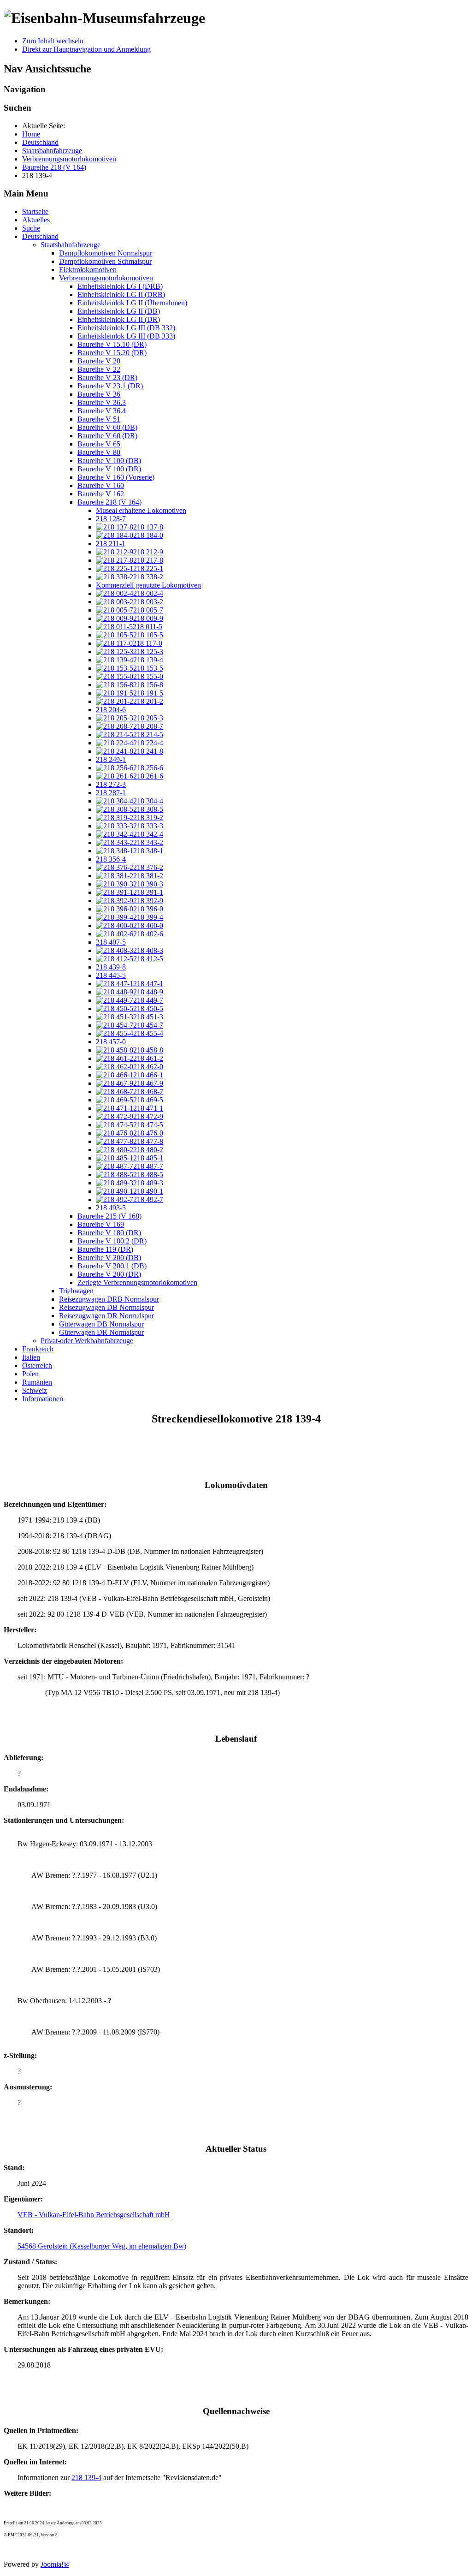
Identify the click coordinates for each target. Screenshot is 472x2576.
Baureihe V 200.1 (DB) (112, 1266)
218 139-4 (86, 2478)
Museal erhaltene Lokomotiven (141, 510)
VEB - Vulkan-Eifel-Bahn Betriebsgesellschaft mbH (94, 2215)
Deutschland (40, 236)
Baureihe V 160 (101, 485)
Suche (31, 228)
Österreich (37, 1365)
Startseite (35, 211)
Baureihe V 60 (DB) (107, 427)
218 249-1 (111, 759)
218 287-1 (111, 793)
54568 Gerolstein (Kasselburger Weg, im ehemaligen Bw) (102, 2246)
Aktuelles (36, 220)
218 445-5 (111, 975)
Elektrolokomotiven (88, 270)
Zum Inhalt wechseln (53, 41)
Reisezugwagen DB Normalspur (106, 1307)
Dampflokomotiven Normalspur (106, 253)
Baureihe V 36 (99, 394)
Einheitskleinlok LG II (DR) (119, 319)
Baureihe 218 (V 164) (109, 502)
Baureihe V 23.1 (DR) (110, 386)
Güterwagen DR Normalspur (101, 1332)
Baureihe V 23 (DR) (107, 378)
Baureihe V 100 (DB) (109, 461)
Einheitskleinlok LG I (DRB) (120, 286)
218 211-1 (111, 544)
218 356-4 (111, 859)
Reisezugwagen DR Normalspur (106, 1316)
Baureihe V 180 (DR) (109, 1233)
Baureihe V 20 (99, 361)
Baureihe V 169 (101, 1224)
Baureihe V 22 (99, 369)
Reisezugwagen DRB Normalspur (109, 1299)
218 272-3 (111, 784)
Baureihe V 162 (101, 494)
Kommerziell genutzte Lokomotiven (148, 585)
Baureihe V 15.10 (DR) (112, 344)
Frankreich (38, 1349)
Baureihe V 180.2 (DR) (112, 1241)
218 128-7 (111, 519)
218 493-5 (111, 1208)
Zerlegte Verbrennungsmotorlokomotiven (137, 1282)
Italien (31, 1357)
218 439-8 (111, 967)
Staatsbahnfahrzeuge (71, 245)
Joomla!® (55, 2564)
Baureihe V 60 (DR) (107, 436)
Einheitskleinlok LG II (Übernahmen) (132, 303)
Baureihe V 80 (99, 452)
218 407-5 (111, 942)
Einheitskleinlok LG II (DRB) (121, 294)
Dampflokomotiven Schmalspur (105, 261)
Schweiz (35, 1390)
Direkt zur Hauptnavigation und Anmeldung (86, 49)
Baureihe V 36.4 (102, 411)
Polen (30, 1374)
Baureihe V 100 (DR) (109, 469)
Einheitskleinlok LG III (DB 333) (126, 336)
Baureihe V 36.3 (102, 402)
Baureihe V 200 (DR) (109, 1274)
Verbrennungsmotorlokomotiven (106, 278)
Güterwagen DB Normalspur (101, 1324)
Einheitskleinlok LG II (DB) (119, 311)
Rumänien (37, 1382)
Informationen (43, 1399)
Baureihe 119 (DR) (105, 1249)
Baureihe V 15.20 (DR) (112, 353)
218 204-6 (111, 710)
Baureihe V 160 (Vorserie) (116, 477)
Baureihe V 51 (99, 419)
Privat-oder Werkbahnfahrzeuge (87, 1341)
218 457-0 (111, 1042)
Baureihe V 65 (99, 444)
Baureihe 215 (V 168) (109, 1216)
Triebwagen (76, 1291)
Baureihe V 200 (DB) (109, 1258)
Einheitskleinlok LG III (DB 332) (126, 328)
